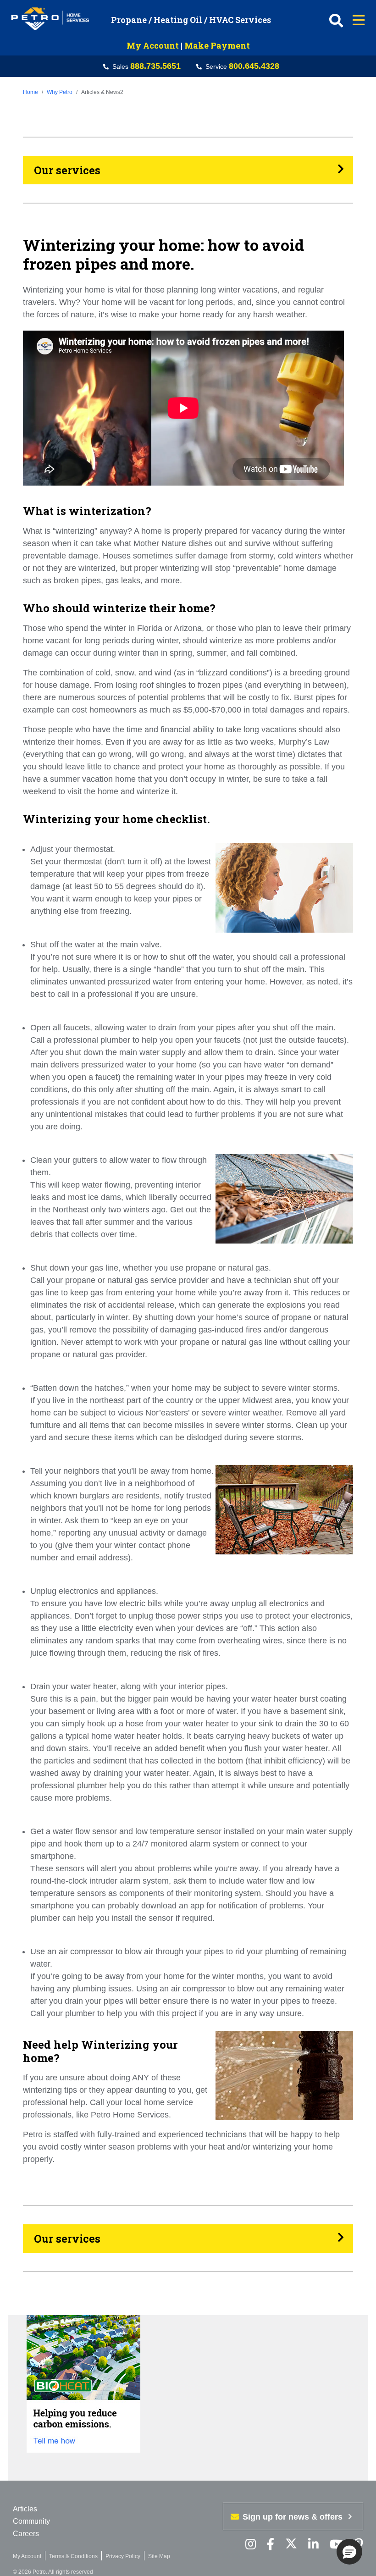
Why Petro (60, 92)
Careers (26, 2534)
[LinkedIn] (313, 2545)
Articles (25, 2509)
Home (30, 92)
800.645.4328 (254, 66)
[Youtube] (336, 2545)
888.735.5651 (155, 66)
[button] (349, 2552)
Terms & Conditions (73, 2556)
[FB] (271, 2545)
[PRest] (251, 2545)
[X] (291, 2545)
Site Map (159, 2556)
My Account (153, 45)
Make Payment (217, 45)
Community (31, 2521)
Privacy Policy (123, 2556)
